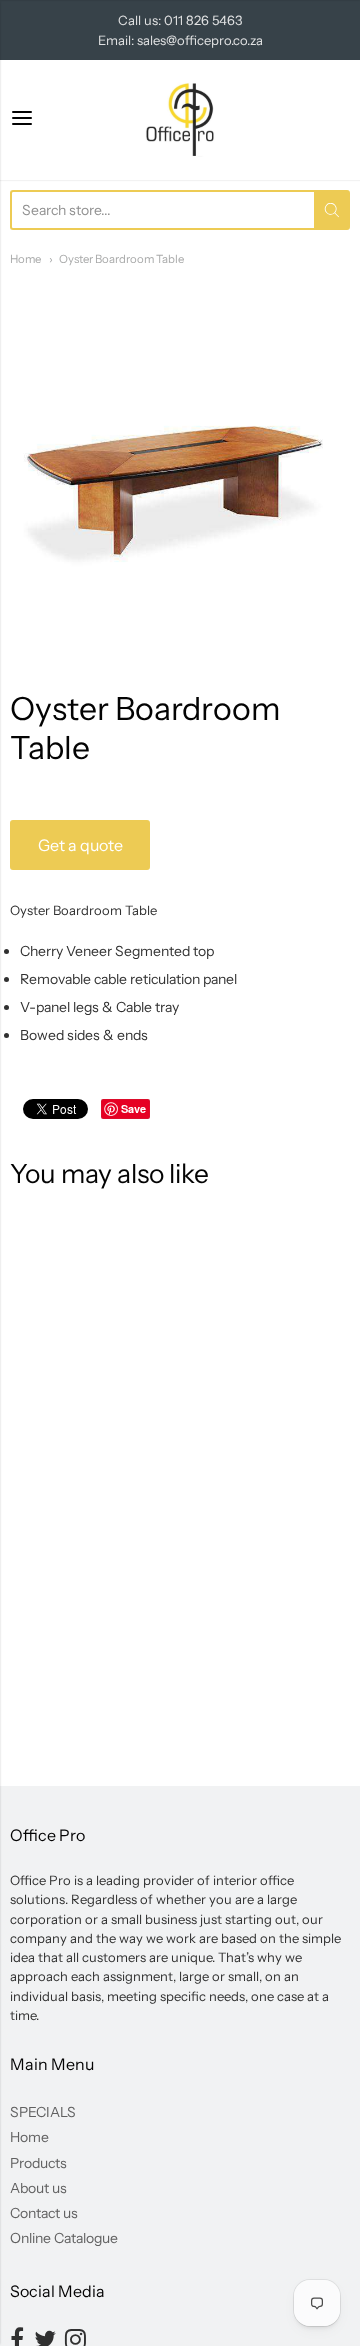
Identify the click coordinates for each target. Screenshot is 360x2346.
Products (38, 2163)
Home (25, 259)
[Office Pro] (180, 120)
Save (133, 1108)
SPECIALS (43, 2112)
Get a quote (80, 845)
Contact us (44, 2213)
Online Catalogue (64, 2238)
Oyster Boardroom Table (121, 259)
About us (38, 2188)
